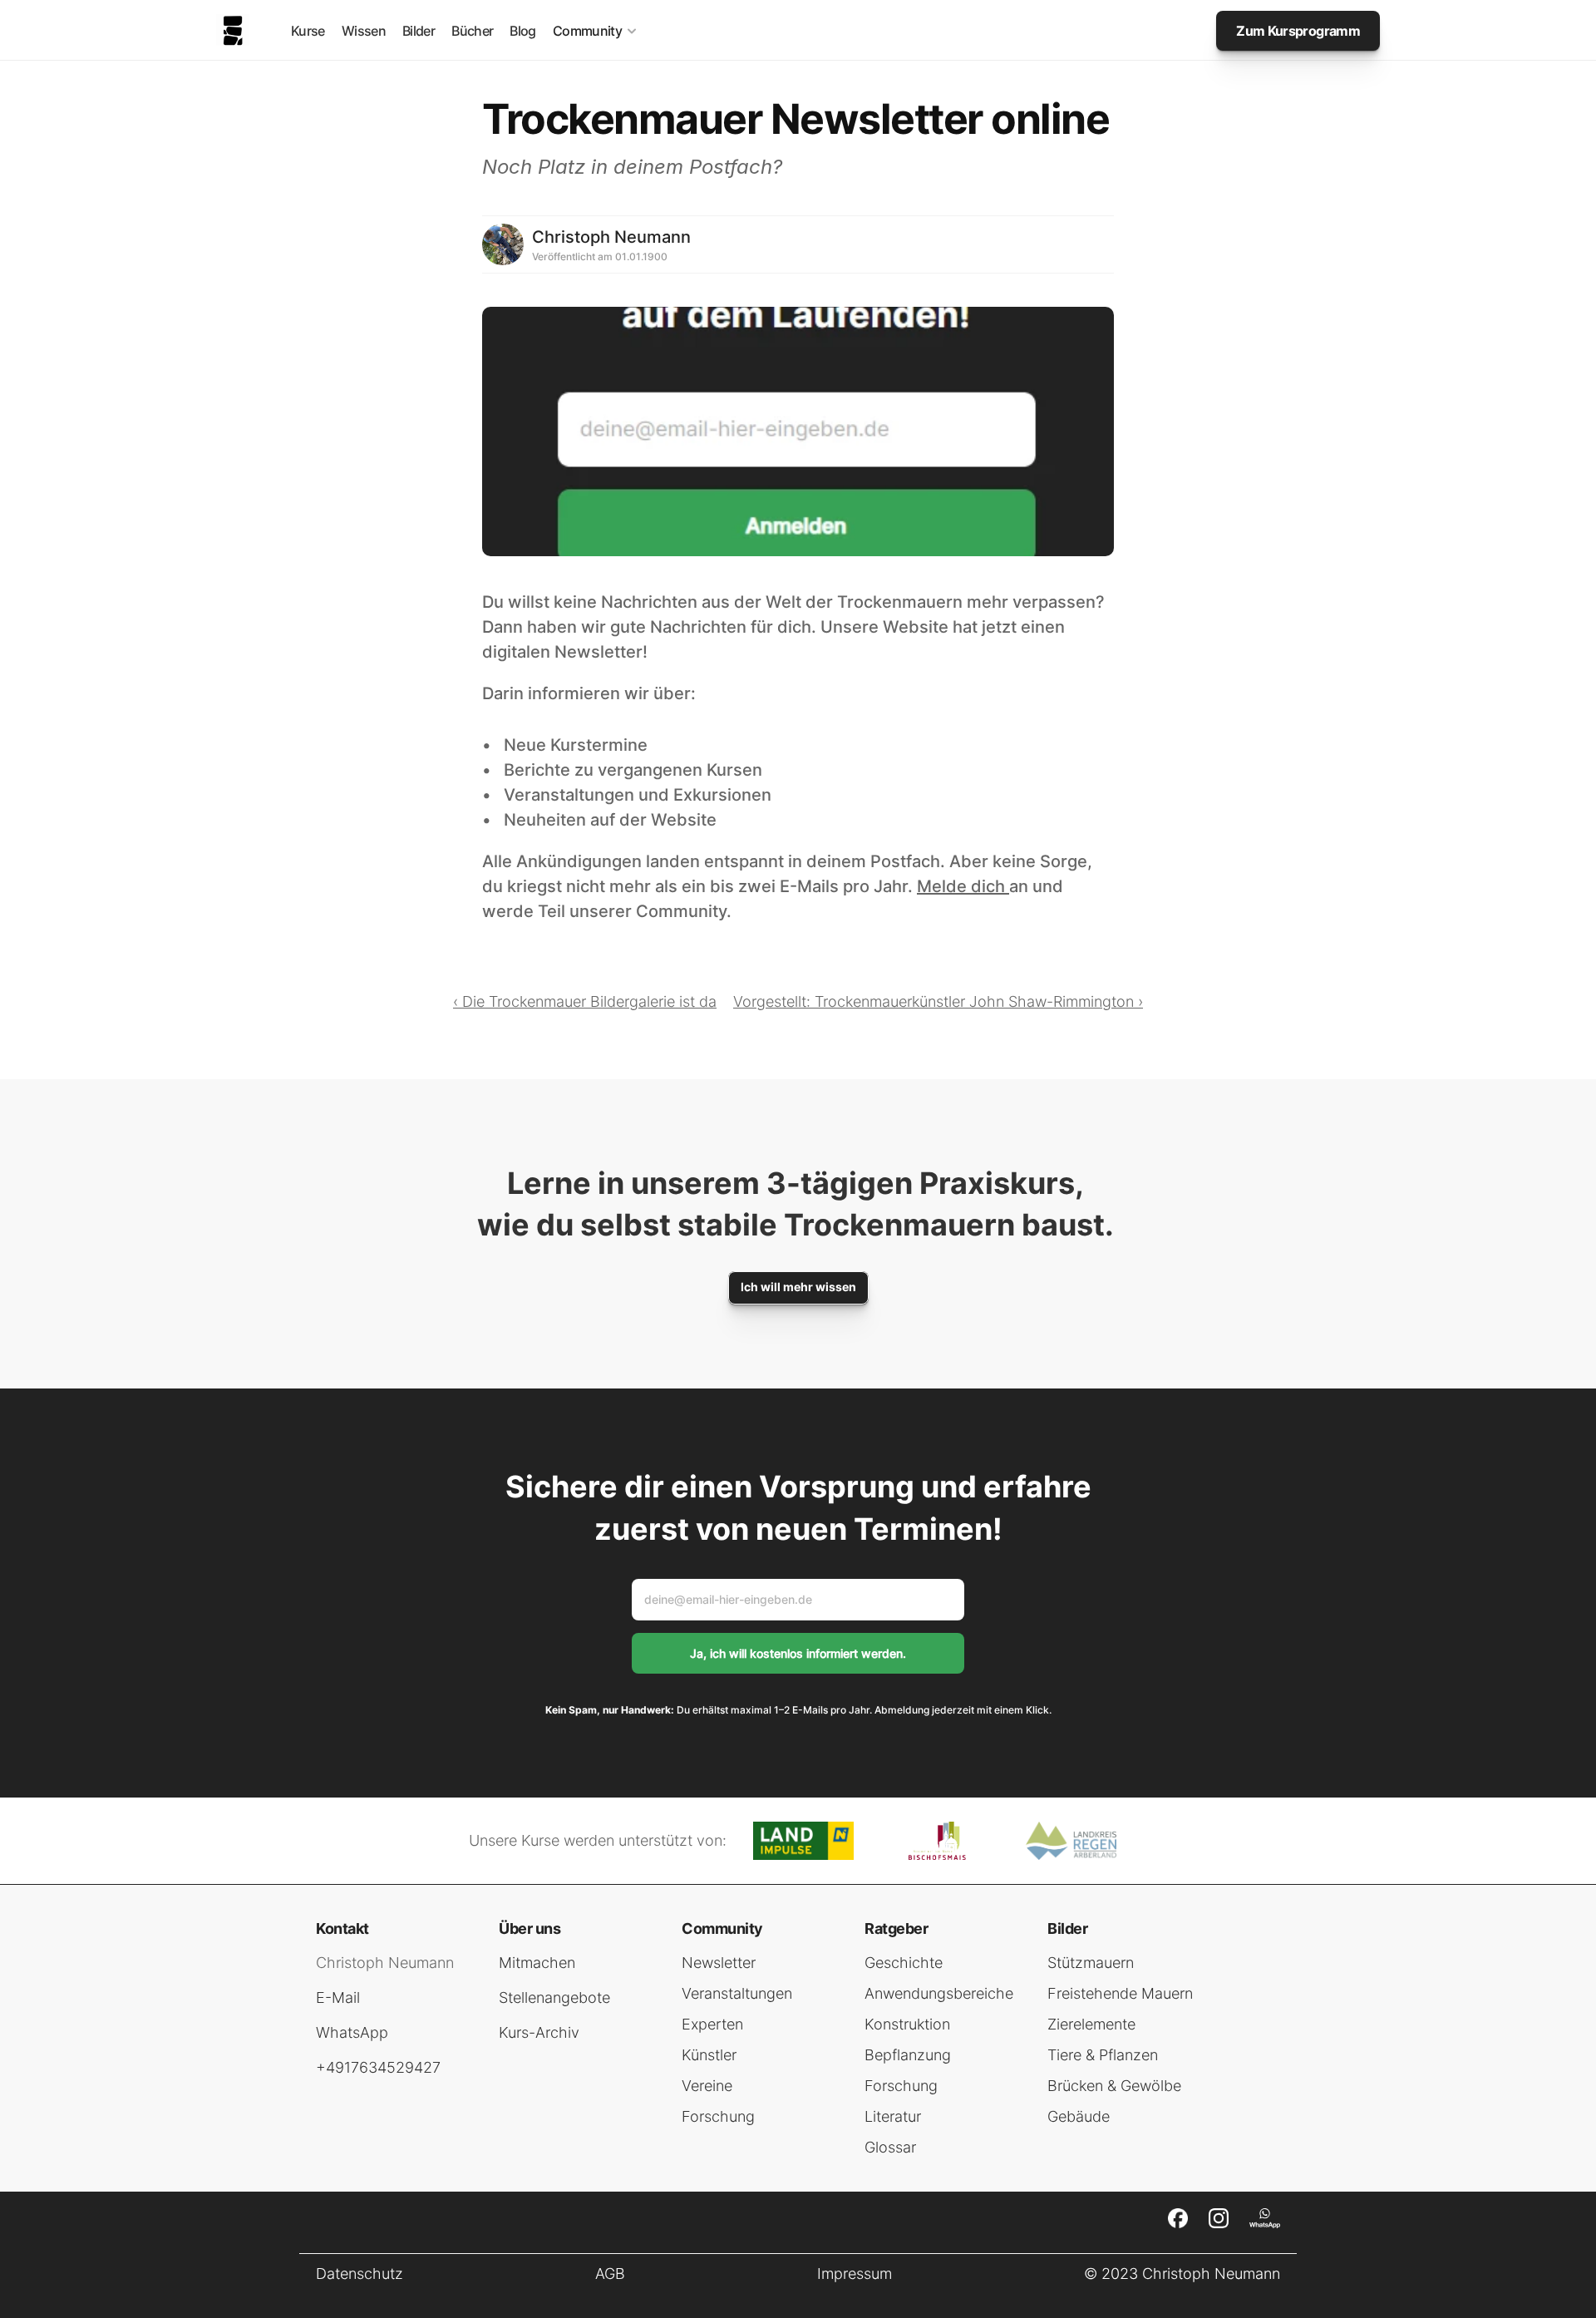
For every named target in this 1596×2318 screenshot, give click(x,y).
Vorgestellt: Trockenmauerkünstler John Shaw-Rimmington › (938, 1001)
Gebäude (1079, 2116)
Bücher (472, 31)
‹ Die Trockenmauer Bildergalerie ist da (585, 1001)
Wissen (364, 31)
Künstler (709, 2055)
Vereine (707, 2086)
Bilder (419, 31)
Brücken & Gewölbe (1114, 2086)
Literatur (893, 2116)
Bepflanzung (908, 2055)
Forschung (718, 2116)
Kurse (308, 31)
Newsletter (719, 1963)
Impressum (855, 2274)
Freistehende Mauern (1120, 1993)
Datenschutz (360, 2274)
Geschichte (904, 1963)
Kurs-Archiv (539, 2032)
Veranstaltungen (737, 1993)
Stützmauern (1091, 1963)
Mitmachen (537, 1963)
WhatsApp (352, 2032)
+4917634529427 (378, 2067)
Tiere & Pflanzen (1103, 2055)
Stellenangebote (554, 1997)
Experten (712, 2024)
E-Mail (338, 1997)
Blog (522, 31)
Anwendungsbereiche (939, 1993)
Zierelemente (1091, 2024)
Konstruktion (907, 2024)
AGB (610, 2274)
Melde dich (963, 886)
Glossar (890, 2147)
